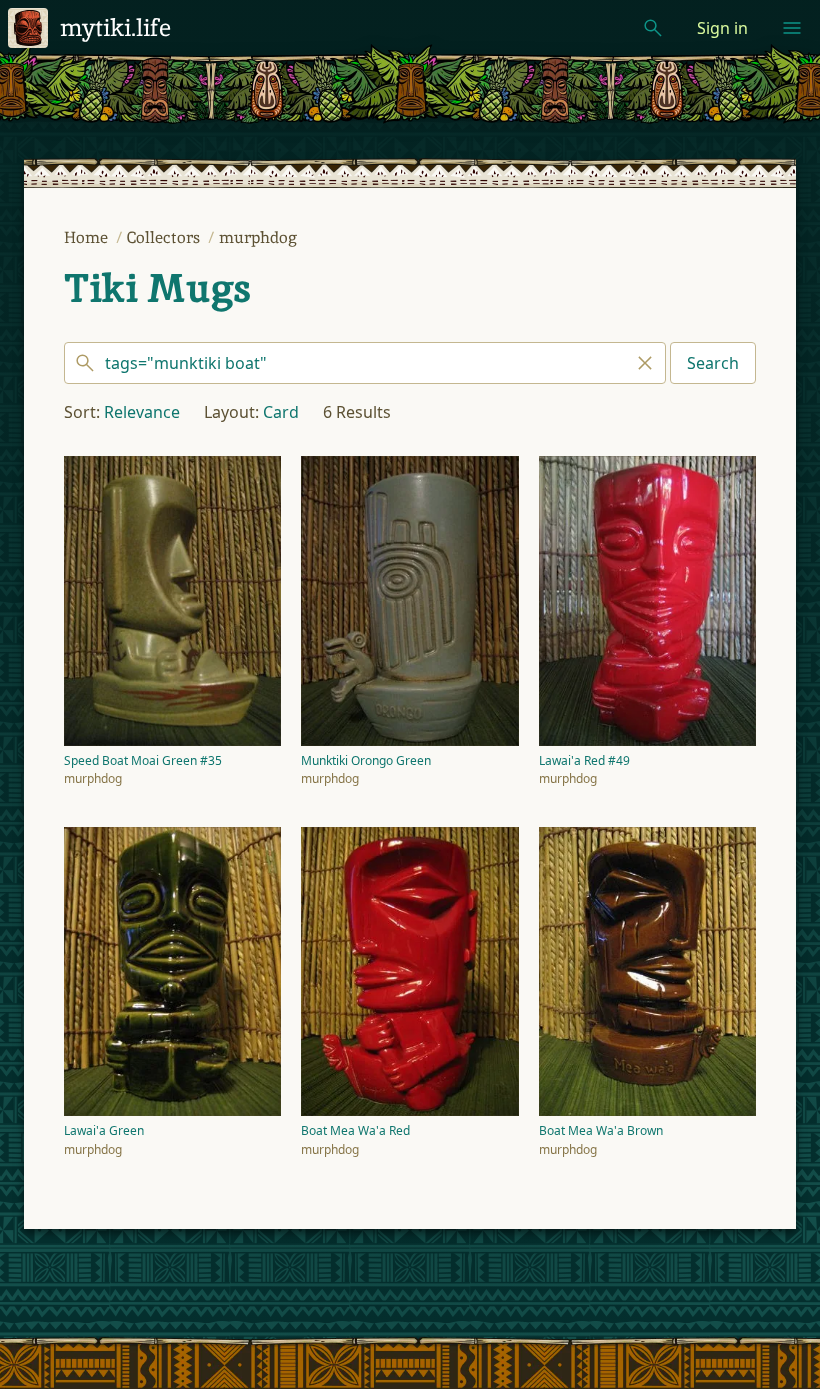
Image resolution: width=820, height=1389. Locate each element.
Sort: (82, 412)
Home (88, 237)
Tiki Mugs (157, 288)
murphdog (258, 237)
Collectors (165, 237)
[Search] (365, 363)
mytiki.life (115, 27)
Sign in (722, 28)
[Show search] (653, 28)
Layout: (231, 412)
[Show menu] (792, 28)
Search (713, 363)
